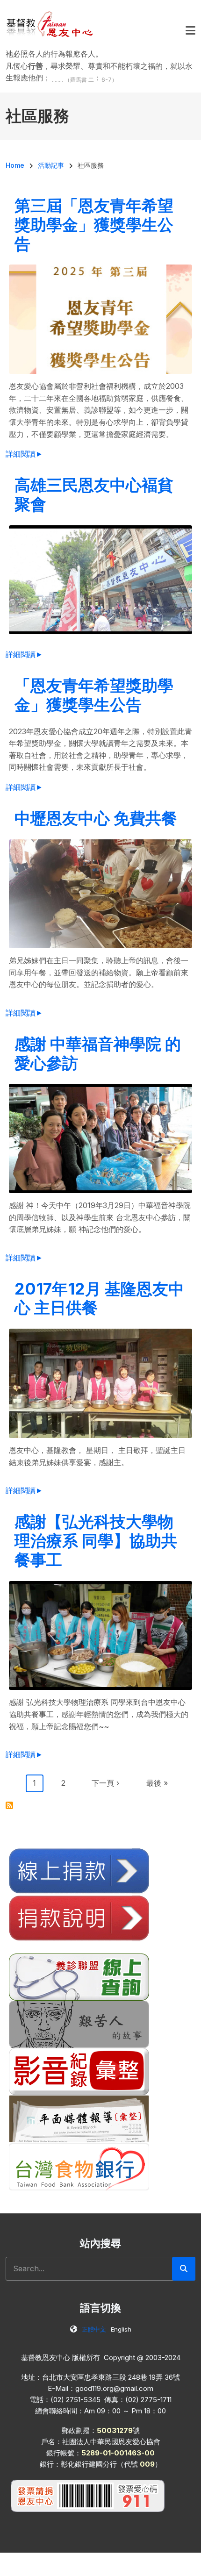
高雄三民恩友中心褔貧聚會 (94, 494)
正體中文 (94, 2329)
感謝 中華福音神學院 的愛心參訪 (98, 1053)
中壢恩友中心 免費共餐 (96, 818)
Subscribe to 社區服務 (9, 1805)
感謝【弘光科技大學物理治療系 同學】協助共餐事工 (96, 1541)
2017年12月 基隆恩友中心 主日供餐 (99, 1298)
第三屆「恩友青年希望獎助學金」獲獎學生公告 (94, 225)
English (121, 2329)
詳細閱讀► (24, 454)
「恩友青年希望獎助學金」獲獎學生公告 (94, 695)
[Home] (50, 23)
